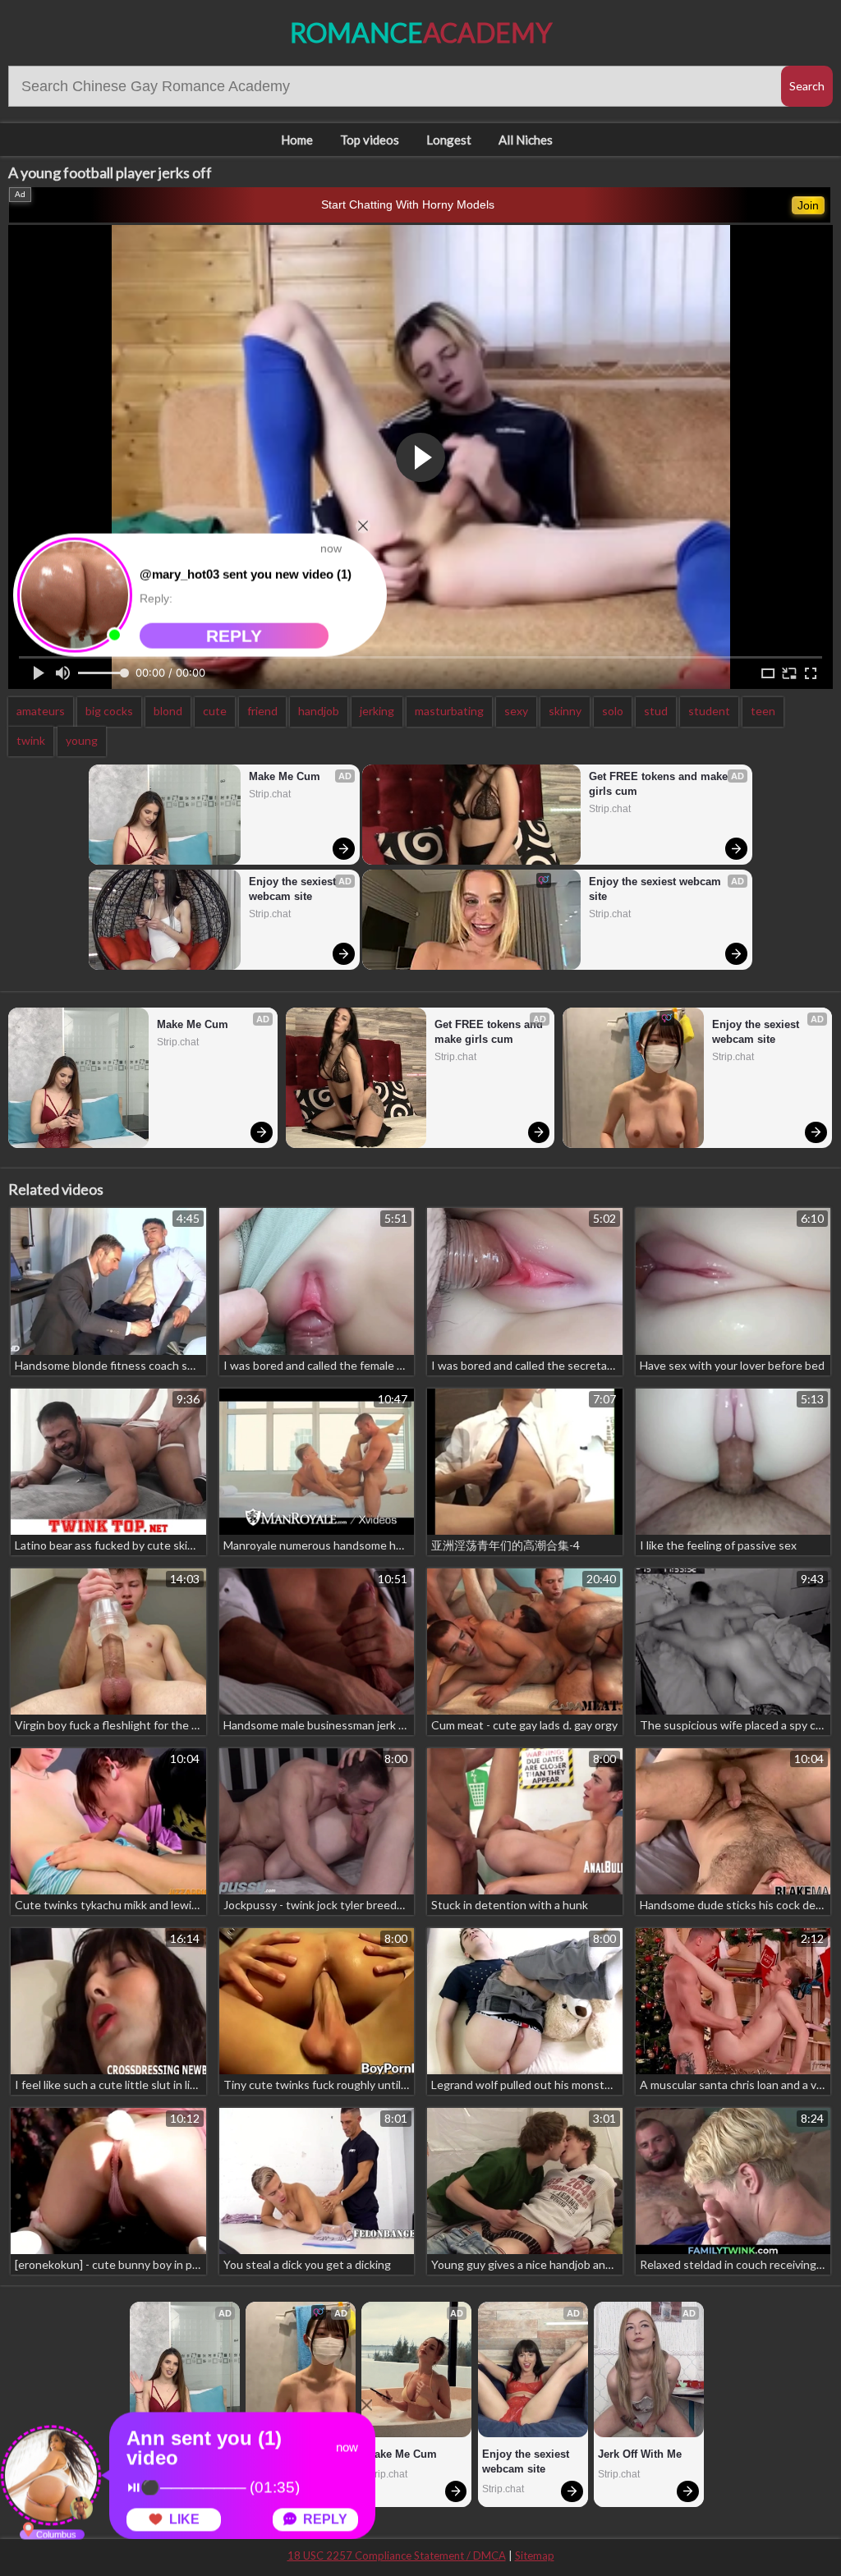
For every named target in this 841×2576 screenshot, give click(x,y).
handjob (319, 711)
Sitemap (535, 2555)
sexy (516, 711)
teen (763, 711)
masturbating (449, 711)
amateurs (41, 711)
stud (656, 711)
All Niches (526, 140)
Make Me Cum (285, 776)
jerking (377, 711)
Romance (421, 32)
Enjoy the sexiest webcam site (294, 889)
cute (215, 711)
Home (297, 140)
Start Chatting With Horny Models (408, 204)
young (82, 740)
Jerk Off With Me (640, 2454)
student (709, 711)
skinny (565, 711)
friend (262, 711)
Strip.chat (270, 794)
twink (31, 740)
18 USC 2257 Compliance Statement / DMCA (397, 2555)
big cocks (109, 711)
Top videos (370, 140)
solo (613, 711)
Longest (449, 140)
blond (168, 711)
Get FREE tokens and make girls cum (660, 784)
